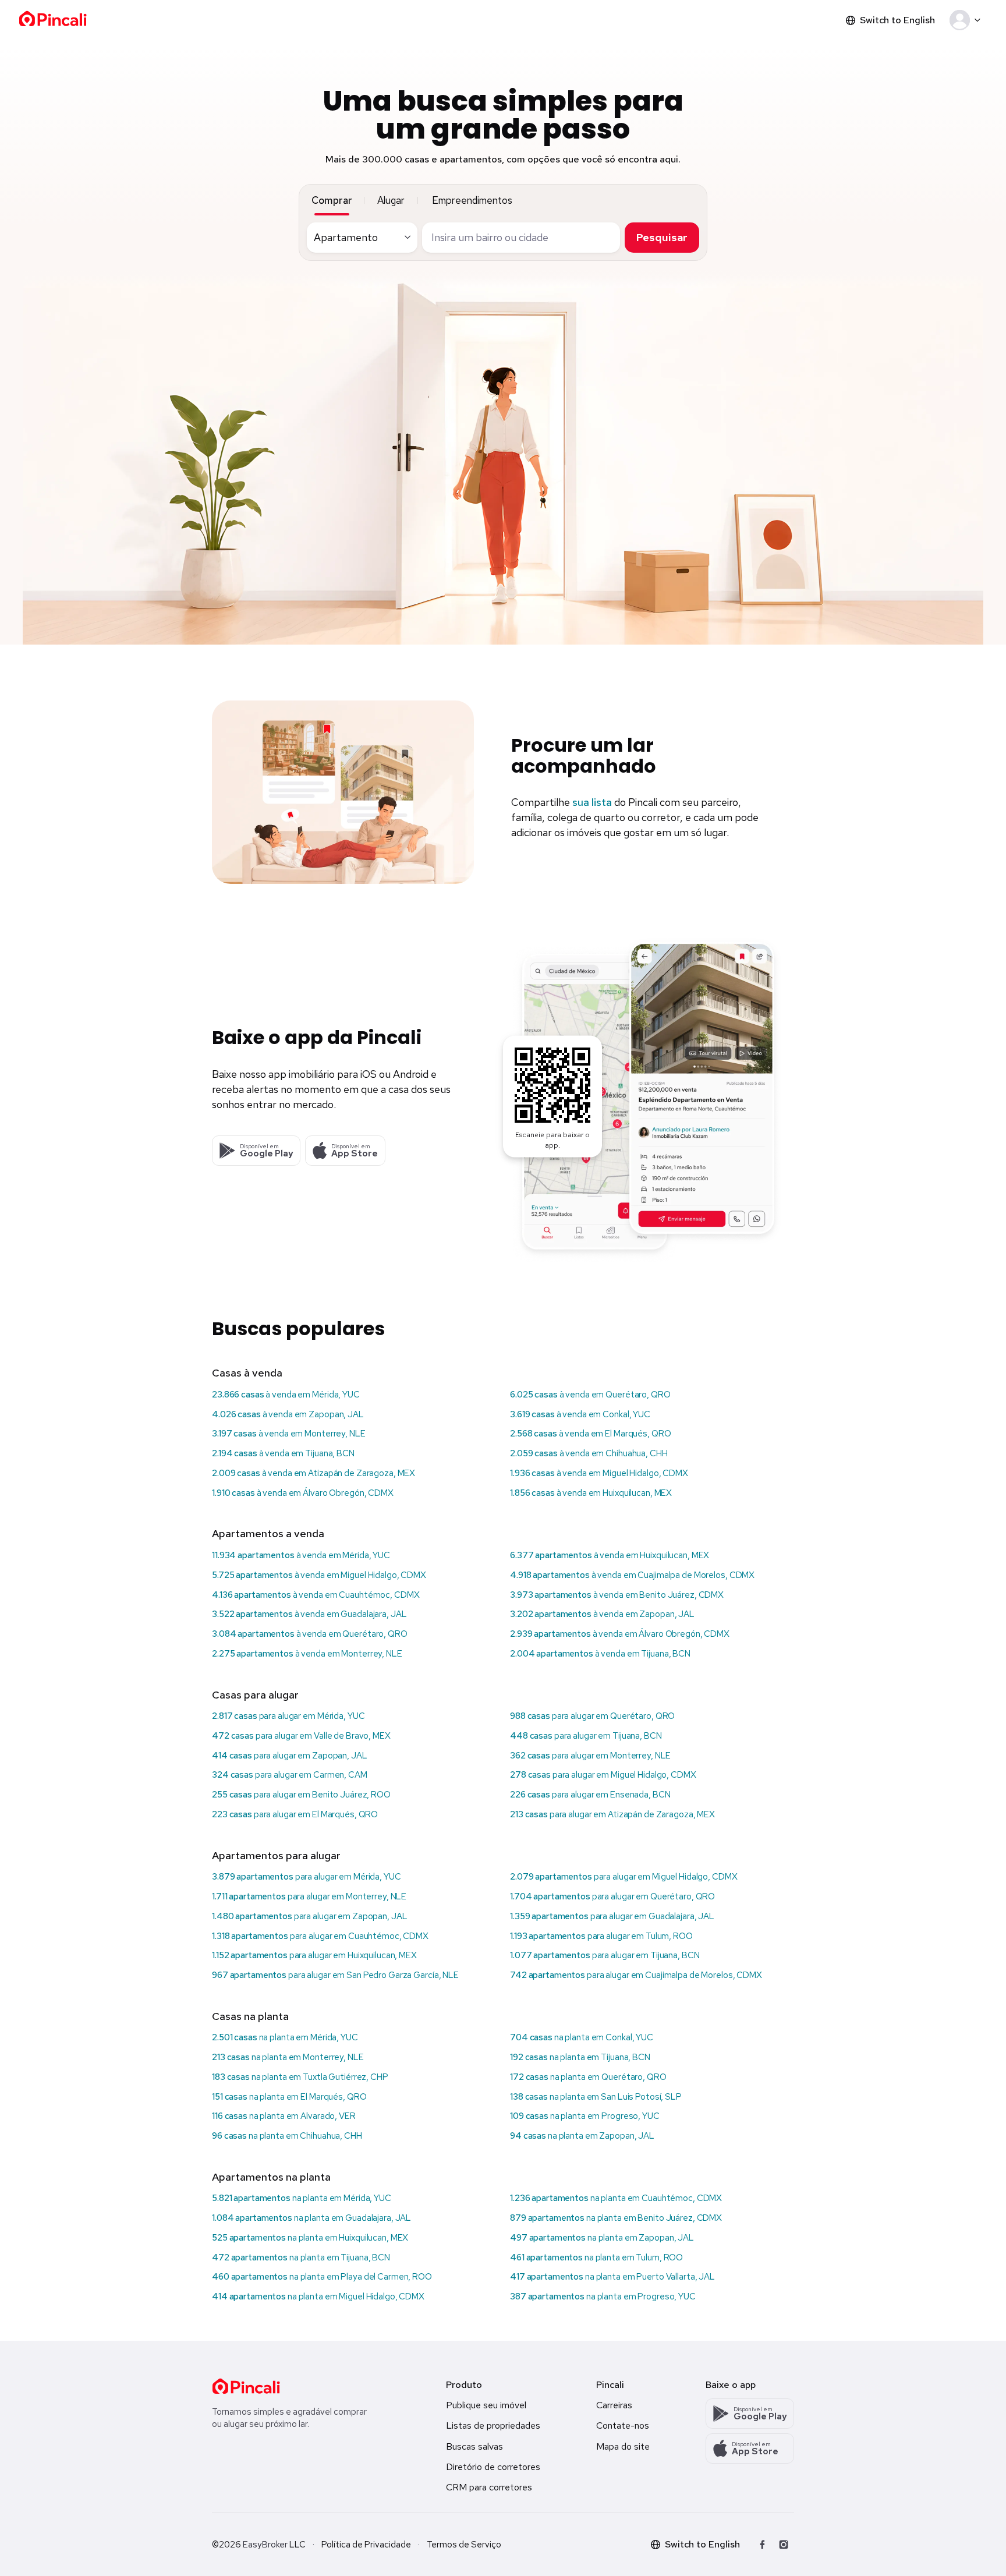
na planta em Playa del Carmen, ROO (322, 2277)
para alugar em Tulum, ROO (601, 1936)
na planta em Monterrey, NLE (288, 2057)
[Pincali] (246, 2386)
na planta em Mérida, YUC (285, 2037)
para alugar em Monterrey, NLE (590, 1756)
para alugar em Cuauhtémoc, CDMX (320, 1936)
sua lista (592, 802)
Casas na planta (250, 2016)
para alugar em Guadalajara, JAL (612, 1916)
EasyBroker (265, 2545)
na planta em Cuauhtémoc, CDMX (616, 2198)
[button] (967, 20)
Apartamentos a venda (268, 1533)
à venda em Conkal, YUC (580, 1414)
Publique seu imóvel (486, 2405)
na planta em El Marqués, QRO (289, 2097)
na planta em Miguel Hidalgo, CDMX (318, 2297)
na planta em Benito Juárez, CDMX (616, 2218)
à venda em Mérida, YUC (286, 1395)
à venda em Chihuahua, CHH (589, 1453)
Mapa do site (623, 2446)
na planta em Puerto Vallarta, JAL (612, 2277)
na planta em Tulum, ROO (596, 2257)
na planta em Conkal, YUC (582, 2037)
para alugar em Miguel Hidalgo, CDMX (603, 1775)
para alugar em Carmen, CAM (290, 1775)
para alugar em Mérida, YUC (288, 1716)
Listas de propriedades (493, 2425)
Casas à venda (247, 1373)
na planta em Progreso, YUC (585, 2116)
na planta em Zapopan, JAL (582, 2136)
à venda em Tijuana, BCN (283, 1453)
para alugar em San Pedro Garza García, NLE (335, 1975)
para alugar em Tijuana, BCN (586, 1736)
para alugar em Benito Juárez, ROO (301, 1795)
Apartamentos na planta (271, 2177)
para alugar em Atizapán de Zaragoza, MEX (612, 1814)
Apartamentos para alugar (276, 1855)
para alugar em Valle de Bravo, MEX (301, 1736)
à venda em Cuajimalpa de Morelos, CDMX (632, 1575)
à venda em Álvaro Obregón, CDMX (303, 1493)
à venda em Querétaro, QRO (590, 1395)
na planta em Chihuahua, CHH (287, 2136)
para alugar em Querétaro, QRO (592, 1716)
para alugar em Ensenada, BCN (590, 1795)
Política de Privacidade (366, 2545)
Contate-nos (623, 2425)
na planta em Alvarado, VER (284, 2116)
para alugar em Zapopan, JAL (290, 1756)
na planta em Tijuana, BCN (580, 2057)
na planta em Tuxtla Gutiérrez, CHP (300, 2077)
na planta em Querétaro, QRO (588, 2077)
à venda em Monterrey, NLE (289, 1434)
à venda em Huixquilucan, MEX (591, 1493)
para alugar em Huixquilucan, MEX (314, 1955)
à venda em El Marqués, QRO (590, 1434)
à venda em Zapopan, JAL (288, 1414)
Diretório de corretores (493, 2467)
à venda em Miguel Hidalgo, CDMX (599, 1473)
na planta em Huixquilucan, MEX (310, 2238)
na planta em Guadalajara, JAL (311, 2218)
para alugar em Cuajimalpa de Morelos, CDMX (636, 1975)
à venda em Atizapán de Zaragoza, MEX (314, 1473)
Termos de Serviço (464, 2545)
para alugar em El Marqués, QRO (295, 1814)
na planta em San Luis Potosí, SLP (596, 2097)
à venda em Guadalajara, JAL (309, 1614)
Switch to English (897, 20)
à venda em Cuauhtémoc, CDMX (316, 1595)
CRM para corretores (489, 2487)
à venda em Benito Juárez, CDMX (617, 1595)
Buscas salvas (474, 2446)
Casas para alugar (255, 1695)
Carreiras (614, 2405)
